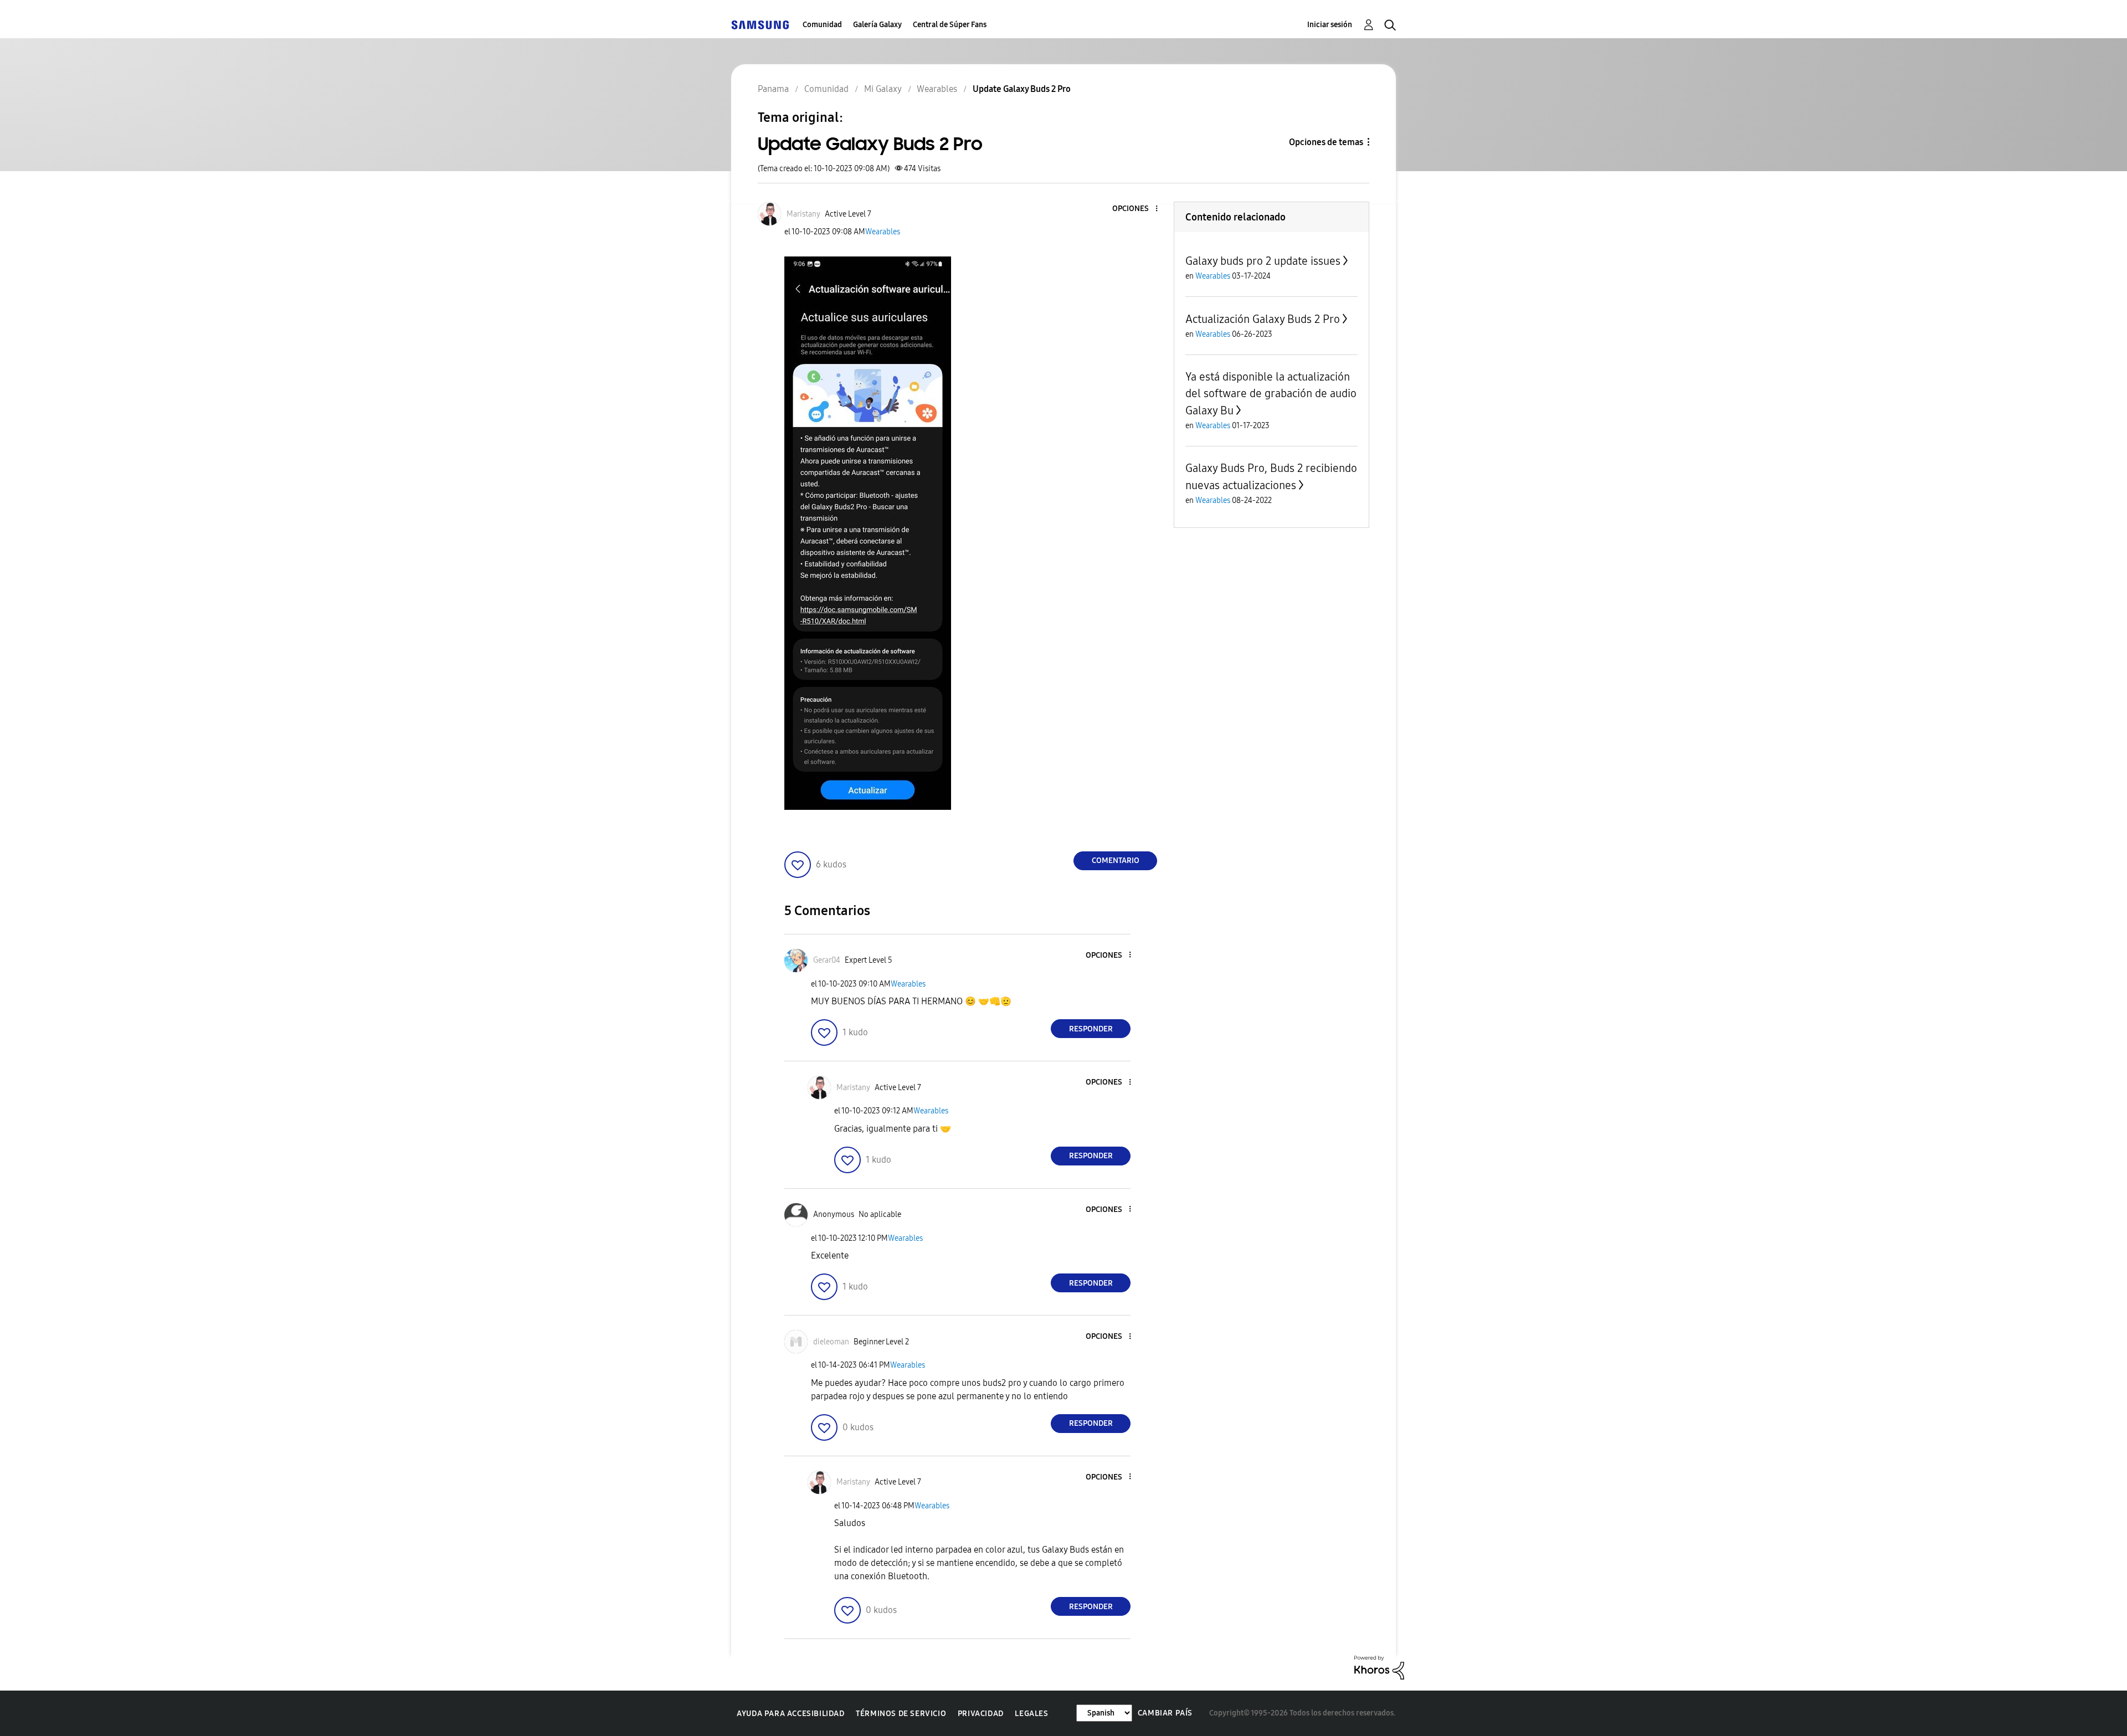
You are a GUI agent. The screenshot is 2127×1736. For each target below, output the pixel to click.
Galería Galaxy (877, 25)
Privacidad (981, 1714)
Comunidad (822, 25)
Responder (1091, 1029)
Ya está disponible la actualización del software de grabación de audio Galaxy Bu (1271, 394)
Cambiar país (1165, 1713)
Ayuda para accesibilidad (790, 1714)
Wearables (883, 232)
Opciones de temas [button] (1326, 142)
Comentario (1116, 861)
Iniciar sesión (1330, 25)
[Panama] (760, 25)
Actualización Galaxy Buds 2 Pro (1263, 319)
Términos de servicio (901, 1714)
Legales (1031, 1714)
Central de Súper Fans (950, 25)
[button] (1138, 209)
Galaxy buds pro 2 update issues (1263, 261)
